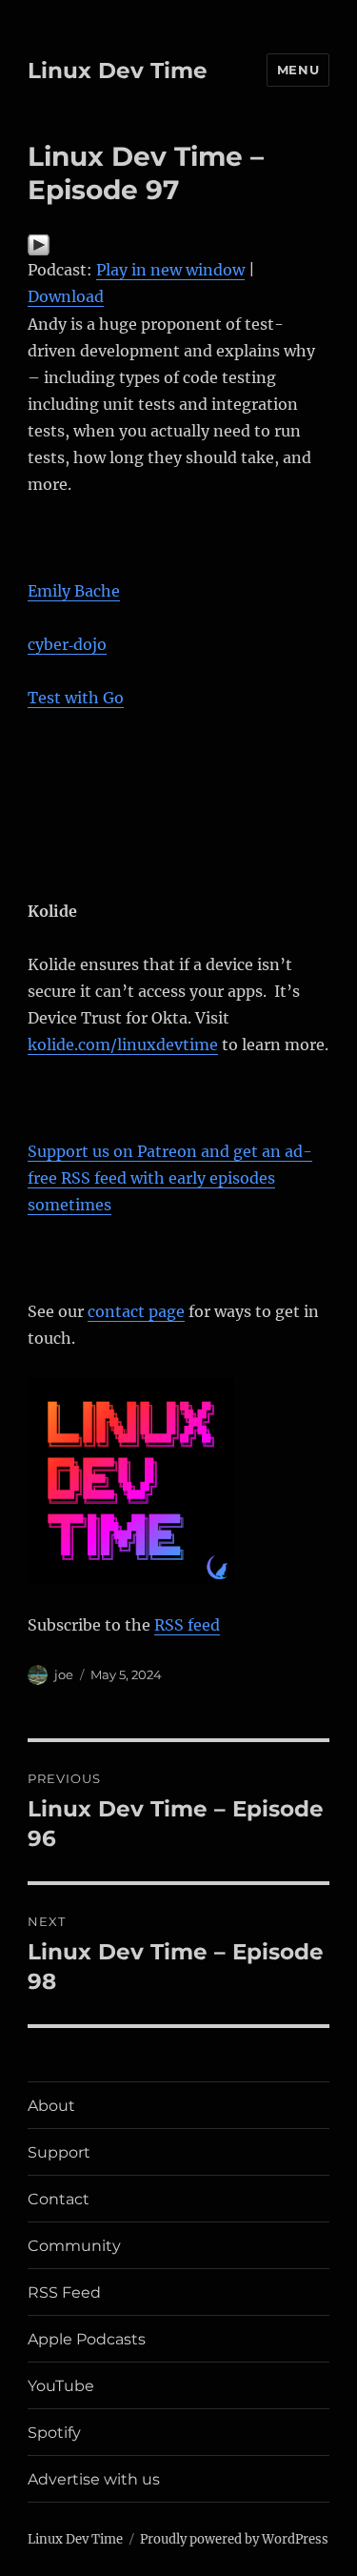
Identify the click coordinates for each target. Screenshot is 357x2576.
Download (66, 296)
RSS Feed (64, 2292)
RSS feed (187, 1625)
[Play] (178, 245)
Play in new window (170, 270)
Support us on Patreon (170, 1178)
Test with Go (76, 698)
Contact (59, 2199)
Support (59, 2152)
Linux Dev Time (118, 71)
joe (64, 1674)
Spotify (54, 2433)
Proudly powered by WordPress (234, 2539)
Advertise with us (94, 2479)
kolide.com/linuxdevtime (123, 1045)
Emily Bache (74, 591)
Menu (298, 70)
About (51, 2106)
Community (74, 2246)
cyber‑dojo (67, 644)
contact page (136, 1311)
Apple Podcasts (87, 2339)
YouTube (61, 2386)
